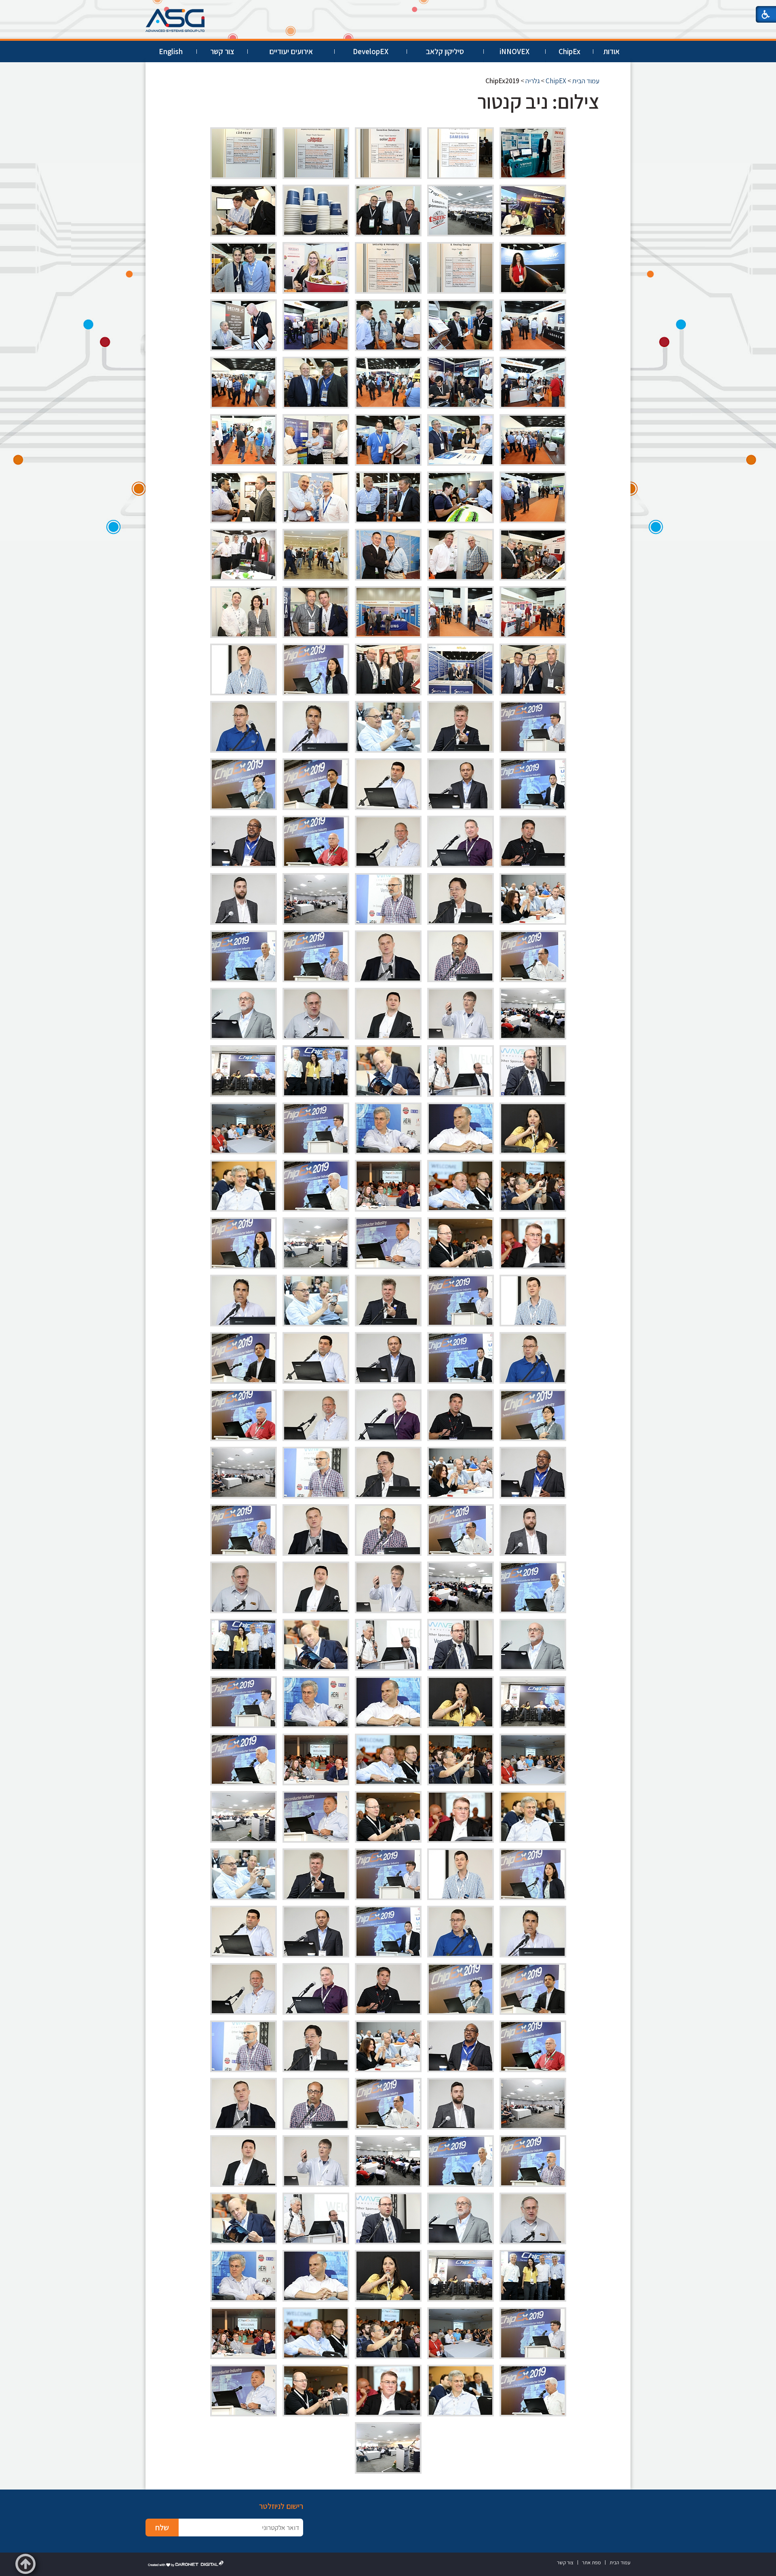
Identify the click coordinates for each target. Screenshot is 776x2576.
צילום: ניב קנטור (538, 101)
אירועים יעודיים (291, 51)
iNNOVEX (515, 51)
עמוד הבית (586, 81)
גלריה (532, 81)
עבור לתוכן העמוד (388, 8)
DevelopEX (371, 51)
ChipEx (569, 51)
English (171, 51)
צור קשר (222, 51)
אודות (612, 51)
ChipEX (556, 81)
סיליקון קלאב (445, 51)
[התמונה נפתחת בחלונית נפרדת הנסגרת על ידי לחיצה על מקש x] (533, 153)
